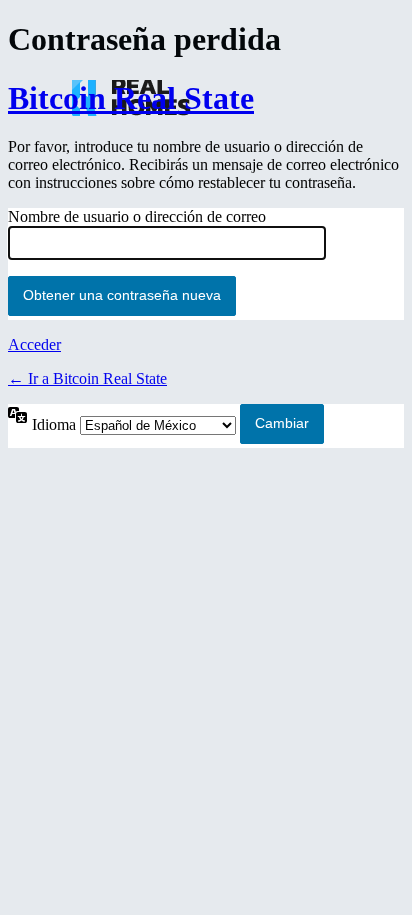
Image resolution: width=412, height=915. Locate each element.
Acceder (34, 344)
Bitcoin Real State (131, 98)
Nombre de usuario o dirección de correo (137, 216)
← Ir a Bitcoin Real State (87, 378)
